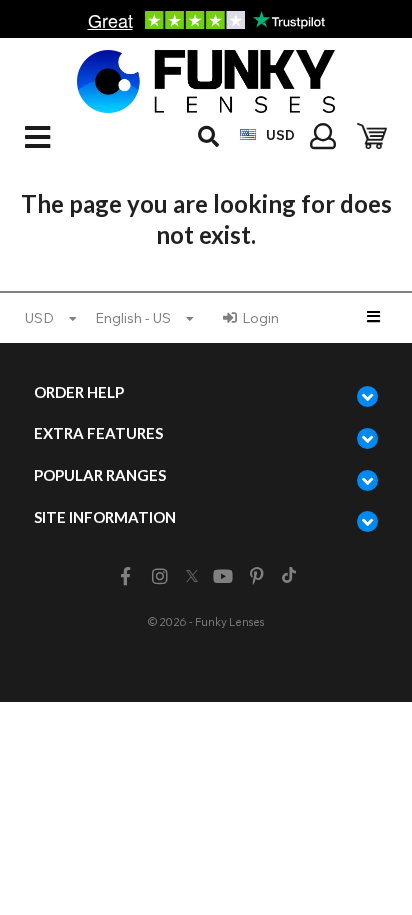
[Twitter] (192, 577)
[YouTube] (223, 576)
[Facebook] (125, 576)
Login (260, 318)
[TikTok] (289, 577)
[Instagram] (159, 576)
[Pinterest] (257, 576)
